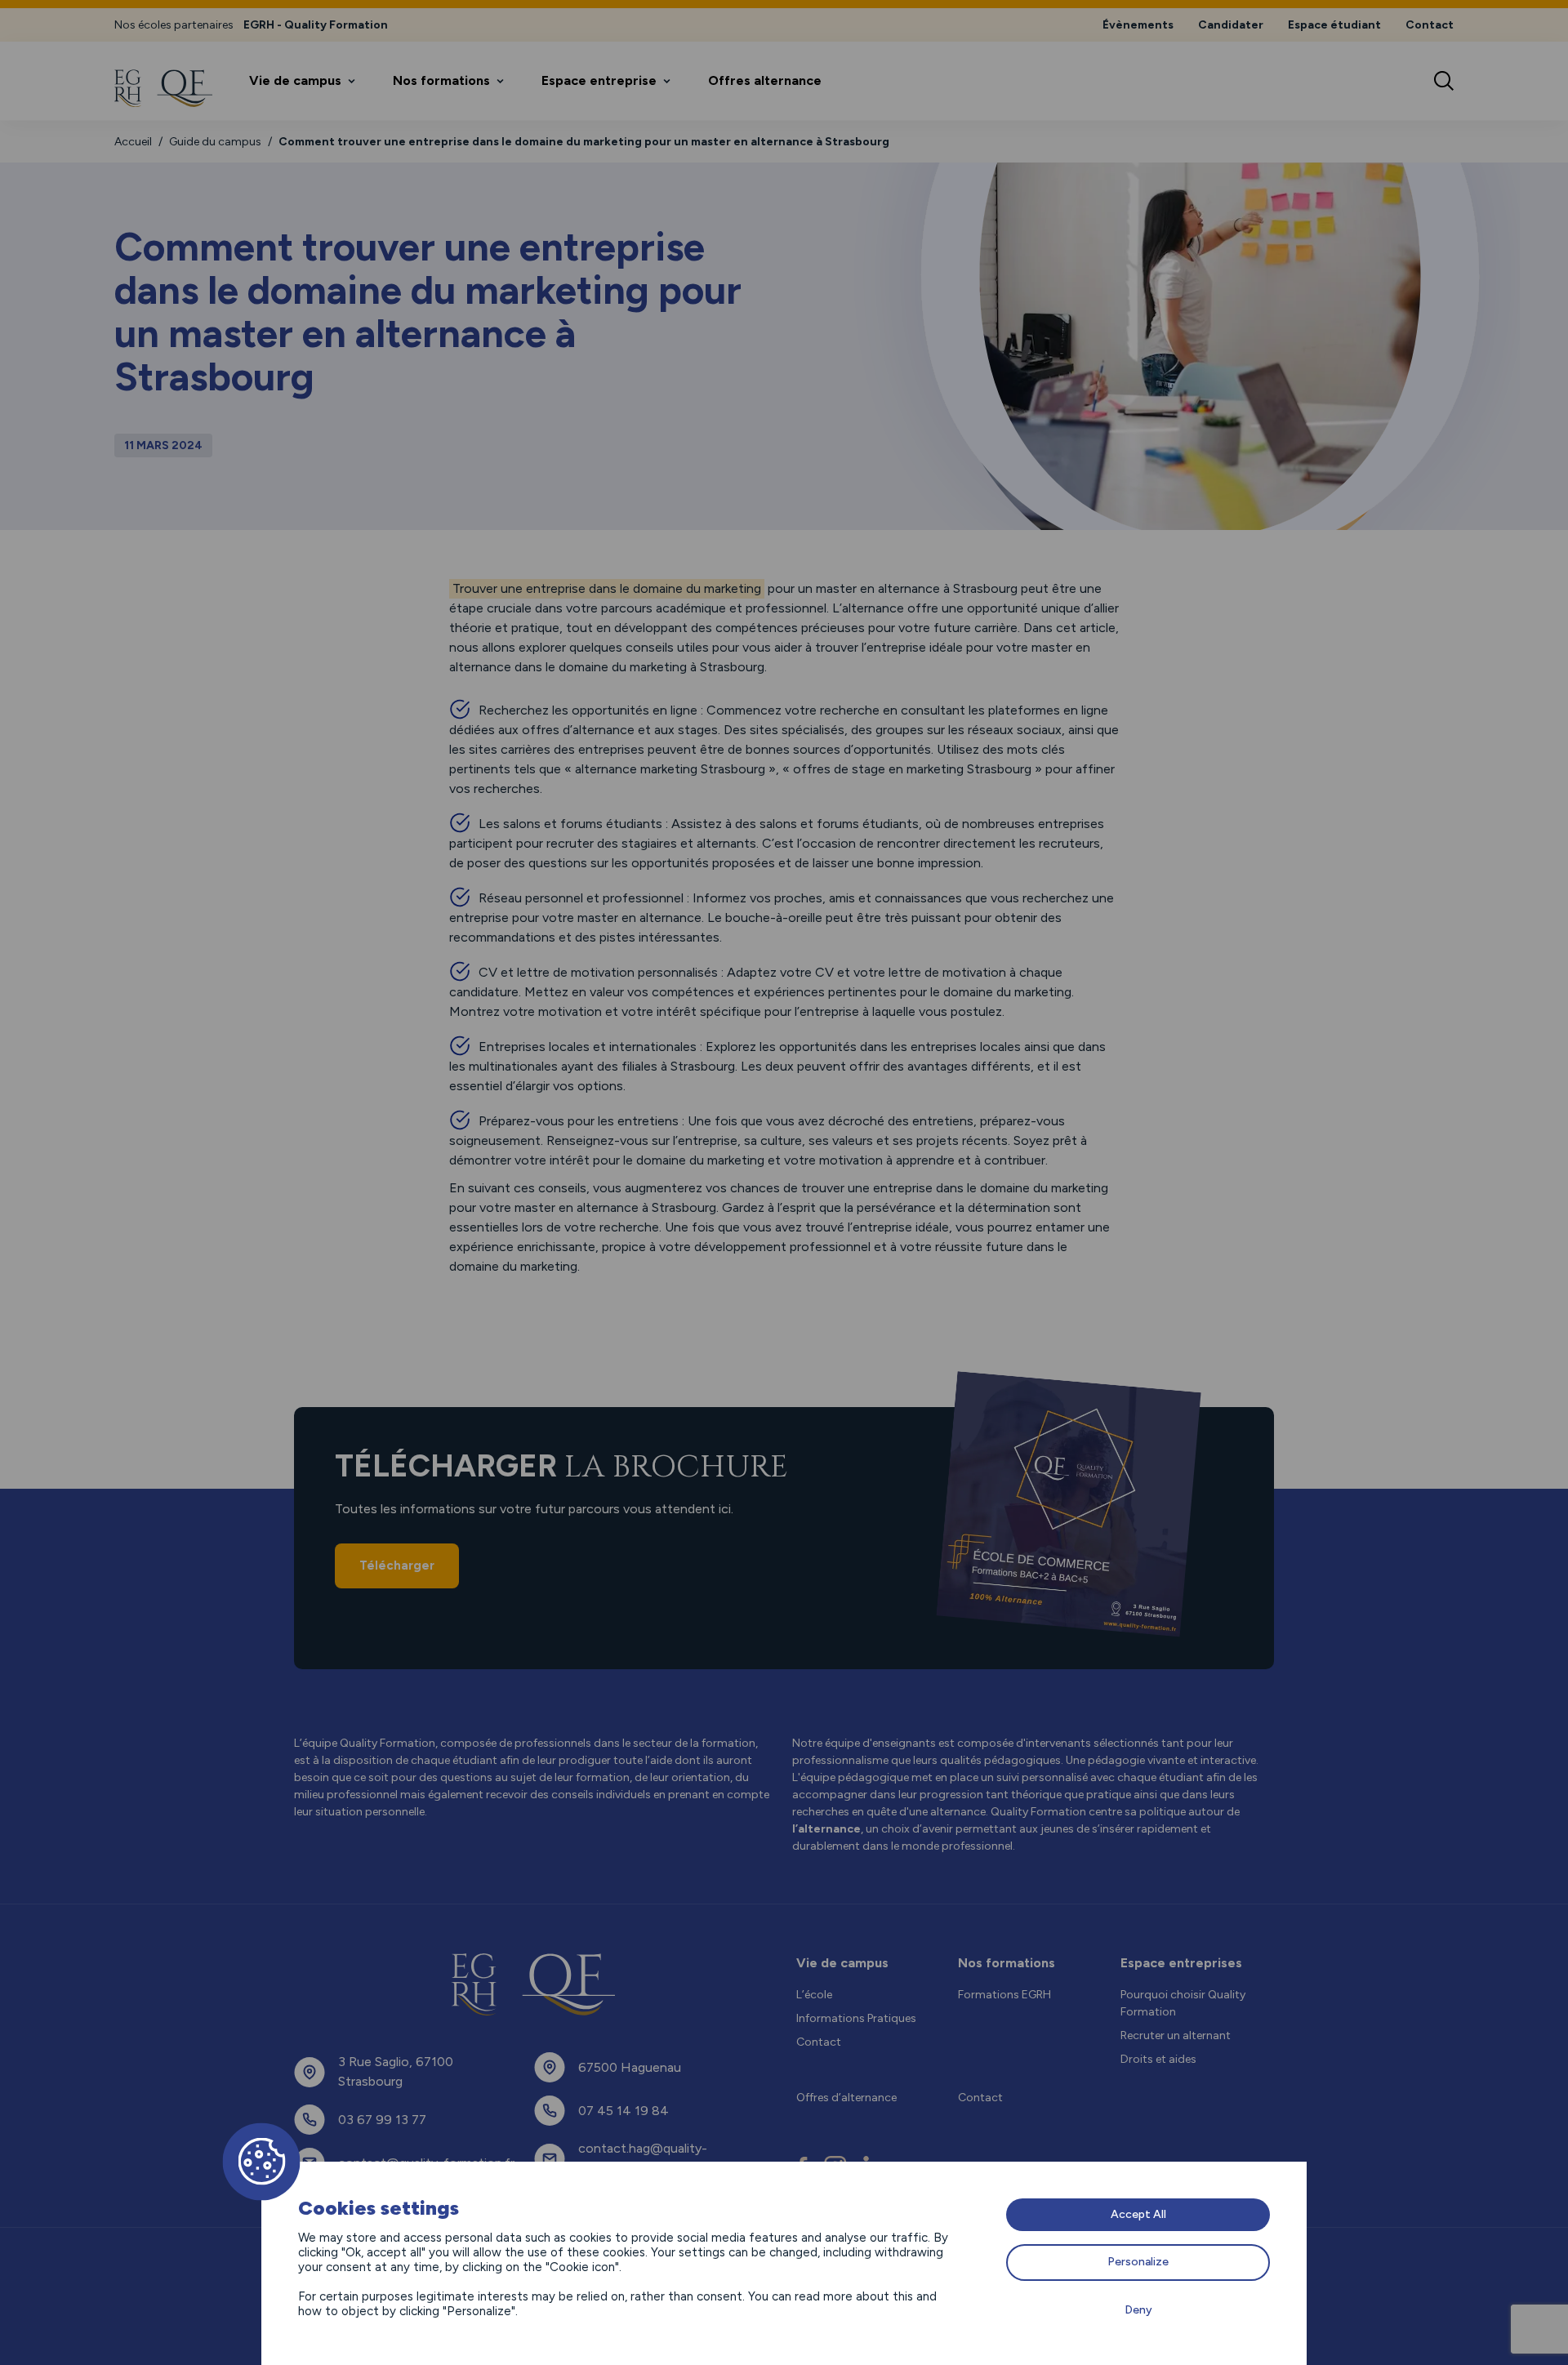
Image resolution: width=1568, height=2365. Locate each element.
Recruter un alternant (1176, 2035)
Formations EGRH (1004, 1995)
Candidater (1231, 25)
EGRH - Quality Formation (316, 25)
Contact (1430, 25)
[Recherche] (1444, 81)
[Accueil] (163, 88)
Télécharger (397, 1566)
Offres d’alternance (846, 2098)
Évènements (1138, 25)
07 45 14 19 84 (624, 2111)
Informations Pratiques (856, 2018)
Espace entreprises (1181, 1963)
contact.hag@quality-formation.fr (643, 2158)
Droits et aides (1158, 2059)
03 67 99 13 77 (382, 2120)
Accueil (133, 142)
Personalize (1138, 2262)
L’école (814, 1995)
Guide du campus (215, 142)
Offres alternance (765, 80)
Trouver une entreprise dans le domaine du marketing (607, 588)
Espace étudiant (1334, 25)
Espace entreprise (599, 80)
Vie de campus (295, 80)
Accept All (1138, 2214)
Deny (1138, 2310)
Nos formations (441, 80)
